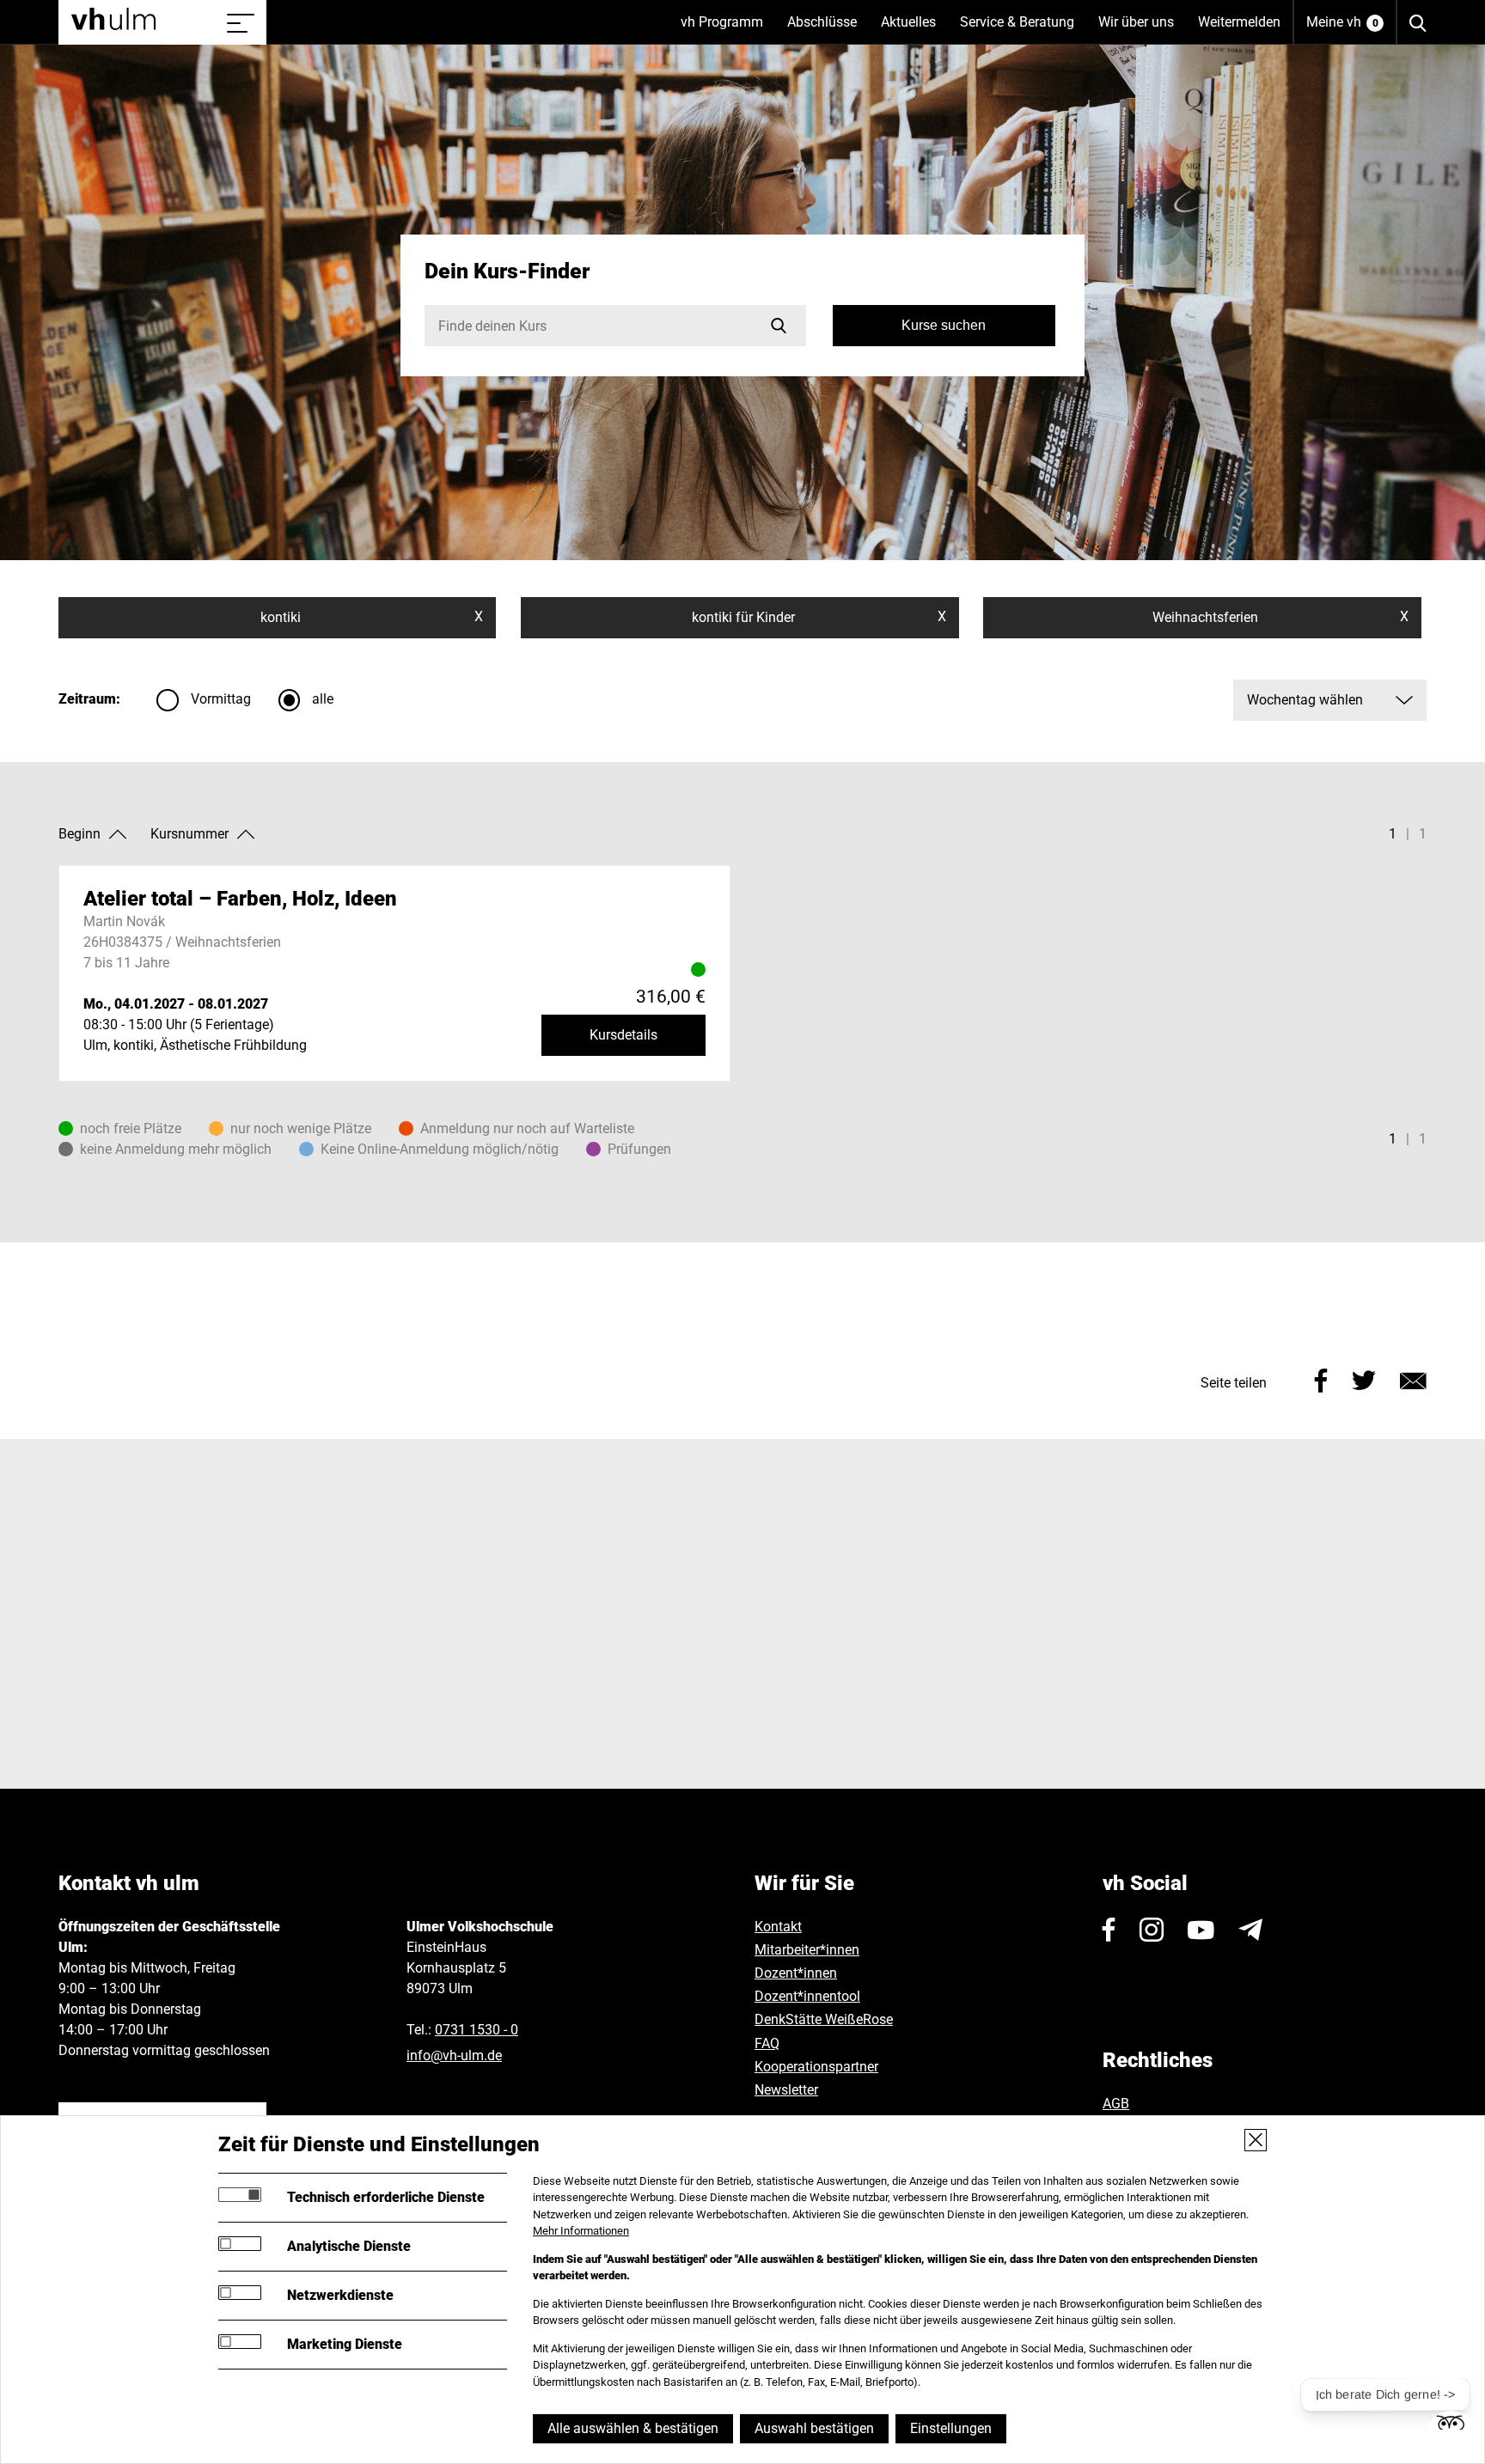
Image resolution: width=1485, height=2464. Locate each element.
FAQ (767, 2043)
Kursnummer (189, 834)
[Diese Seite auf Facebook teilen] (1321, 1379)
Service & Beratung (1023, 29)
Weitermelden (1239, 22)
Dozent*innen (796, 1973)
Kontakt (778, 1927)
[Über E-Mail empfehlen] (1413, 1379)
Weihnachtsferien (1280, 617)
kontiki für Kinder (819, 617)
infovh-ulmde (454, 2055)
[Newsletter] (1250, 1930)
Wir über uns (1142, 29)
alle (323, 699)
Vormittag (221, 699)
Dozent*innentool (807, 1996)
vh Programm (728, 29)
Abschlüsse (828, 29)
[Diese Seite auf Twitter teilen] (1364, 1379)
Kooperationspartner (816, 2067)
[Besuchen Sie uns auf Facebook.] (1109, 1930)
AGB (1116, 2104)
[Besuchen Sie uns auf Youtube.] (1201, 1930)
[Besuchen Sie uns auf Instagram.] (1152, 1930)
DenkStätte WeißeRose (824, 2019)
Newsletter (786, 2090)
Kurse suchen (944, 325)
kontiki (372, 617)
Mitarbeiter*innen (807, 1950)
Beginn (79, 834)
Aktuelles (914, 29)
